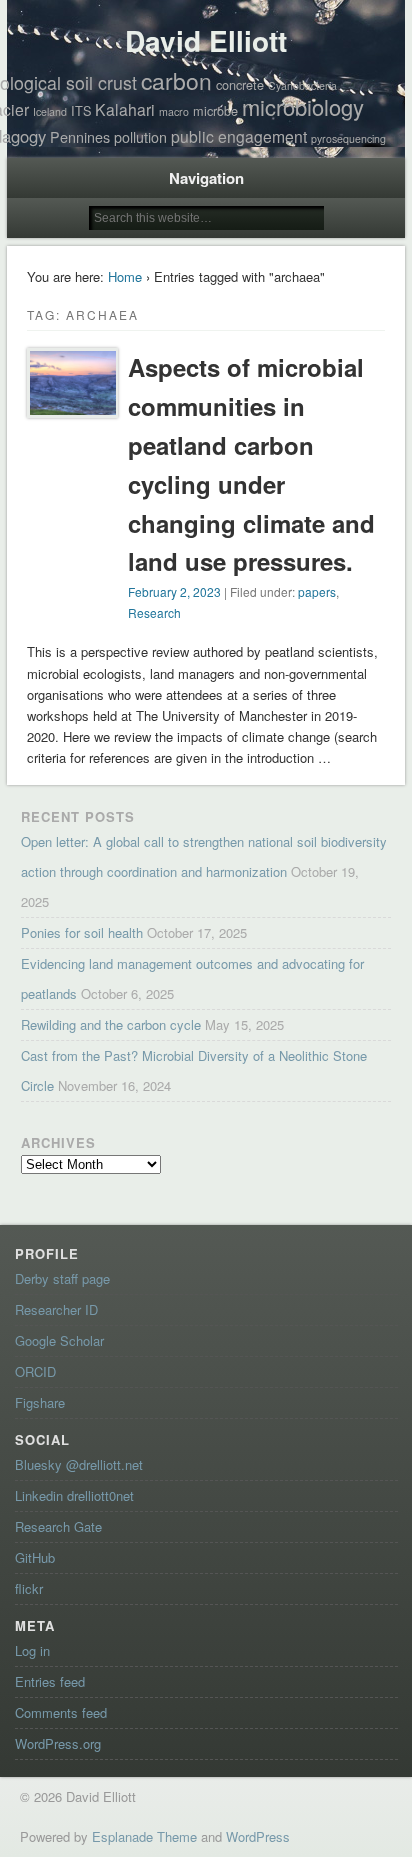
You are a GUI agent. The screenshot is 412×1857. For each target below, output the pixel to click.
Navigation (206, 178)
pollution (140, 137)
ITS (81, 110)
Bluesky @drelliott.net (79, 1464)
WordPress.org (58, 1743)
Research (154, 612)
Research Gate (58, 1526)
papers (317, 591)
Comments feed (61, 1712)
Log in (32, 1650)
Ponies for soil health (82, 932)
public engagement (239, 136)
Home (125, 276)
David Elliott (206, 40)
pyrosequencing (348, 138)
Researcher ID (56, 1309)
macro (174, 111)
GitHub (35, 1557)
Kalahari (125, 109)
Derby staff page (62, 1278)
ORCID (35, 1371)
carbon (176, 80)
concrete (240, 84)
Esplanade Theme (144, 1836)
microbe (215, 110)
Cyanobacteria (302, 85)
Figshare (40, 1402)
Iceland (50, 111)
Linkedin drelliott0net (74, 1495)
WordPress (258, 1836)
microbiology (303, 106)
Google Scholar (59, 1340)
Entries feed (50, 1681)
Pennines (80, 137)
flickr (29, 1588)
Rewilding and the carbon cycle (111, 1024)
